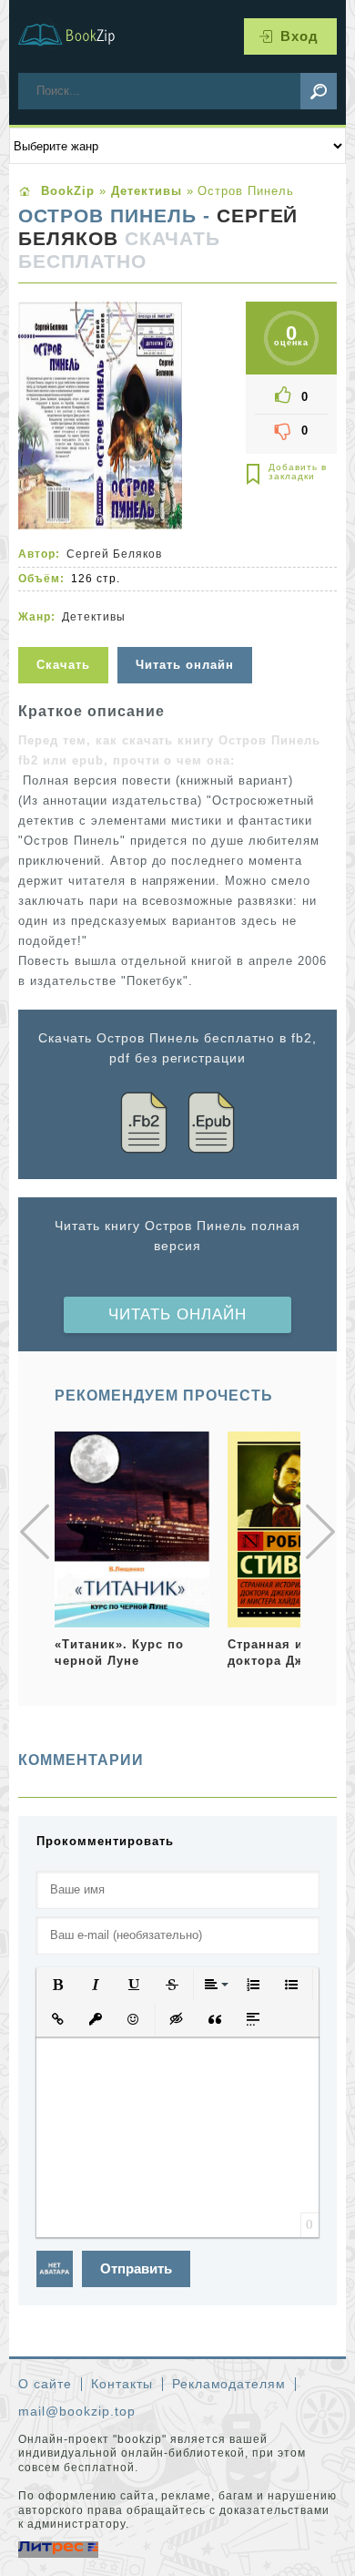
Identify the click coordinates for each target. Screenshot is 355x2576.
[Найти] (319, 91)
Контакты (122, 2384)
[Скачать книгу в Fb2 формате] (144, 1126)
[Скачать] (66, 636)
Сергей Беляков (114, 554)
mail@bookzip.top (77, 2411)
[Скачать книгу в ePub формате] (211, 1126)
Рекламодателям (229, 2384)
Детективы (94, 617)
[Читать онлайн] (187, 636)
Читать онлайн (177, 1314)
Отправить (136, 2268)
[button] (57, 1985)
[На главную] (77, 36)
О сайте (45, 2384)
